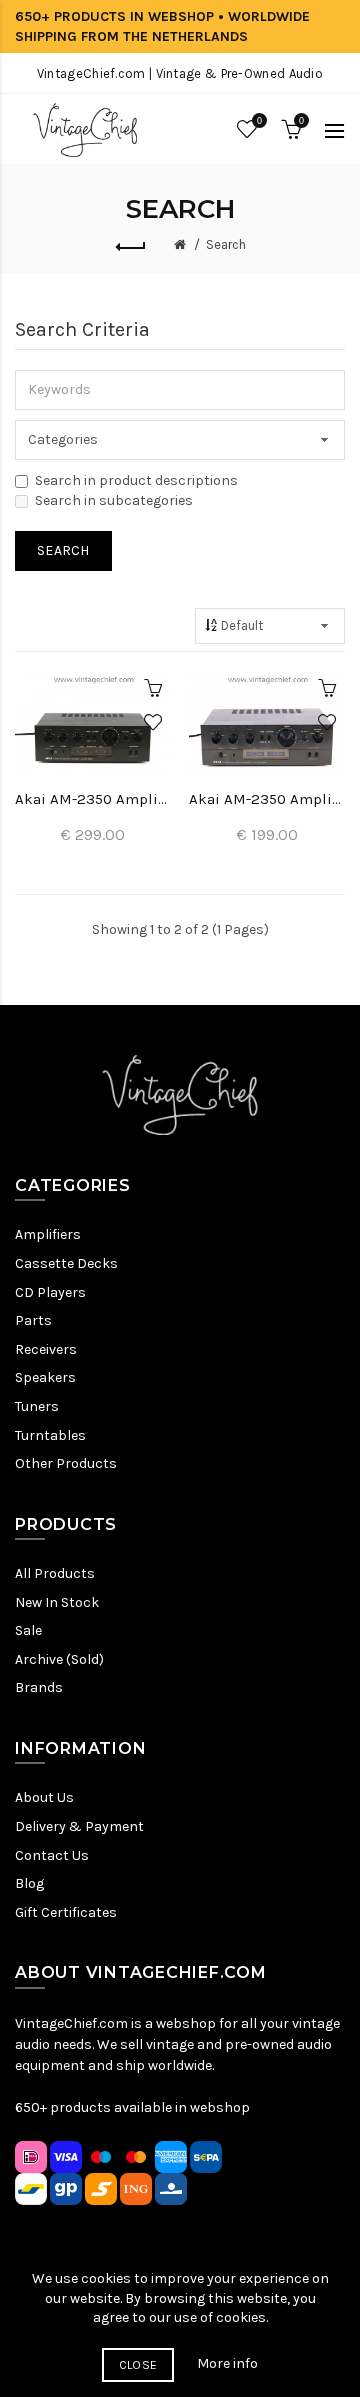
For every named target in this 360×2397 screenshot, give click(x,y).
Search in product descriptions (136, 480)
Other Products (66, 1463)
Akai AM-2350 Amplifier (93, 799)
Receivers (46, 1349)
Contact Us (52, 1855)
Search (226, 244)
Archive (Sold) (59, 1659)
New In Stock (57, 1602)
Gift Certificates (66, 1912)
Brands (39, 1687)
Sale (28, 1630)
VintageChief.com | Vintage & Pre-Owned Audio (180, 73)
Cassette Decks (66, 1263)
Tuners (37, 1406)
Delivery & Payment (79, 1826)
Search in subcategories (114, 500)
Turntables (50, 1435)
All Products (55, 1573)
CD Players (50, 1292)
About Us (44, 1797)
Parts (33, 1320)
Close (138, 2365)
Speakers (45, 1377)
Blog (29, 1883)
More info (227, 2363)
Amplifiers (48, 1234)
